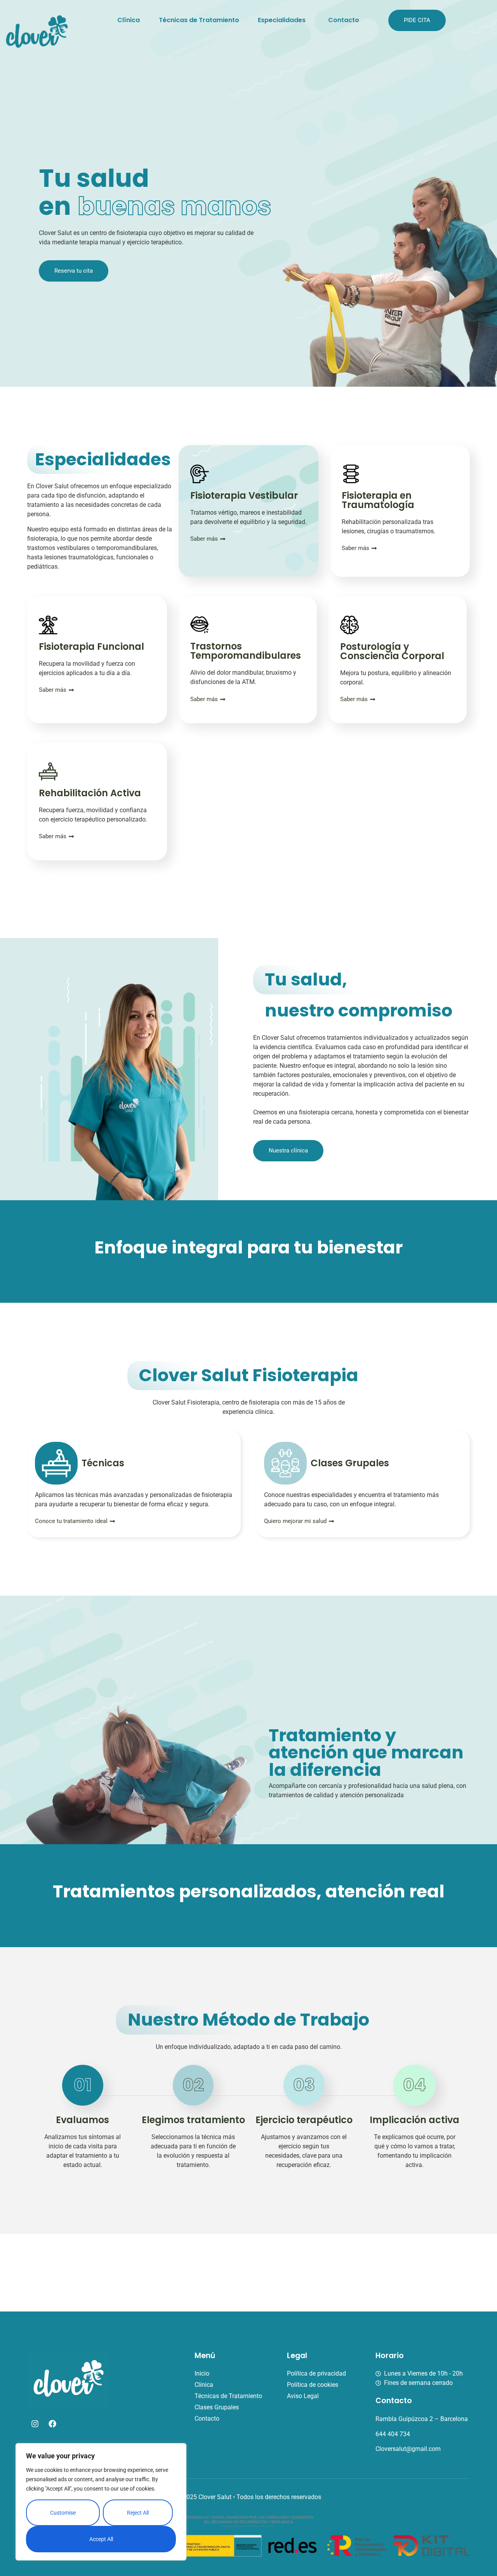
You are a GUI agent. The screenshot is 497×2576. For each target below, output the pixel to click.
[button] (284, 20)
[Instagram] (35, 2424)
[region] (101, 2502)
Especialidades (282, 20)
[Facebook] (52, 2424)
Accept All (101, 2539)
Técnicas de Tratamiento (199, 20)
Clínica (129, 20)
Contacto (344, 20)
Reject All (138, 2513)
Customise (63, 2513)
